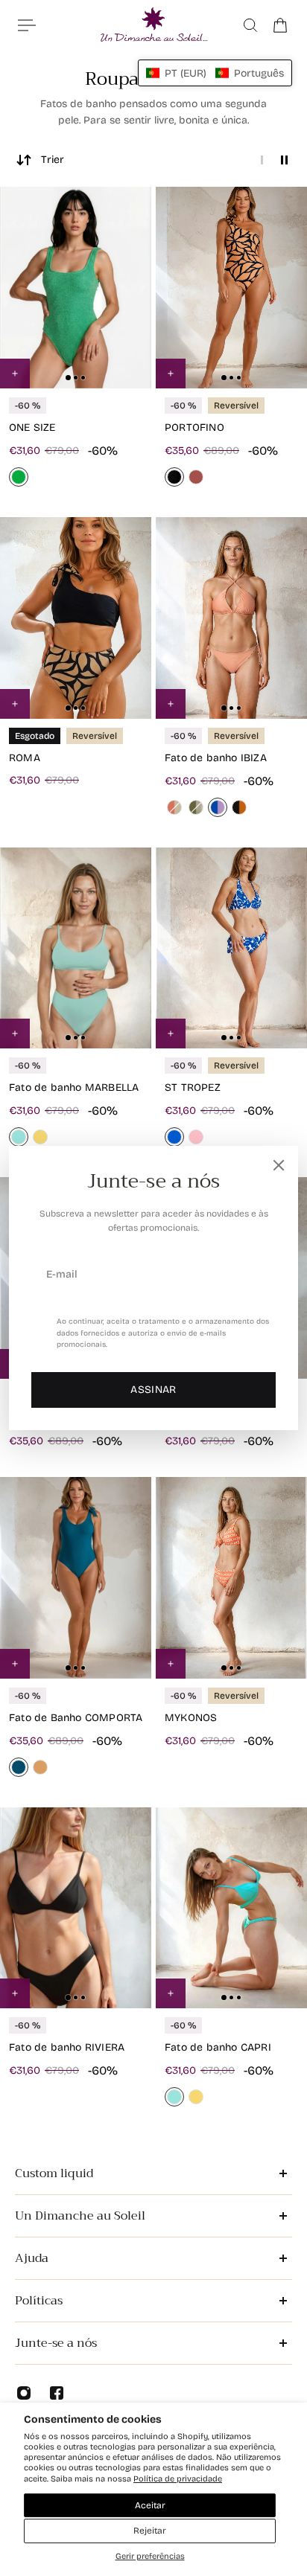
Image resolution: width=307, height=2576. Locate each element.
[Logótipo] (153, 25)
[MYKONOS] (231, 1578)
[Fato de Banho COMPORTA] (76, 1578)
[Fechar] (279, 1165)
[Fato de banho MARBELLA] (76, 948)
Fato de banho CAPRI (218, 2047)
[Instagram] (24, 2393)
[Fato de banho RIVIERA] (76, 1908)
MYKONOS (191, 1718)
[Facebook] (57, 2393)
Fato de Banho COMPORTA (76, 1718)
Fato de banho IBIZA (216, 758)
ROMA (25, 758)
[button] (215, 73)
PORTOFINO (194, 427)
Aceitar (150, 2505)
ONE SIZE (32, 427)
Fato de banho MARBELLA (74, 1087)
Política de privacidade (178, 2479)
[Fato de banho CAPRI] (231, 1908)
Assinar (153, 1390)
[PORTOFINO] (231, 288)
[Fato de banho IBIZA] (231, 618)
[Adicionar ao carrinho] (171, 374)
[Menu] (27, 25)
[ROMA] (76, 618)
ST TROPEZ (193, 1087)
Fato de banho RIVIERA (67, 2047)
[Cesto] (280, 25)
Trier (53, 160)
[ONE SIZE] (76, 288)
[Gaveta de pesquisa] (250, 25)
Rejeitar (150, 2531)
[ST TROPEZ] (231, 948)
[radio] (19, 477)
